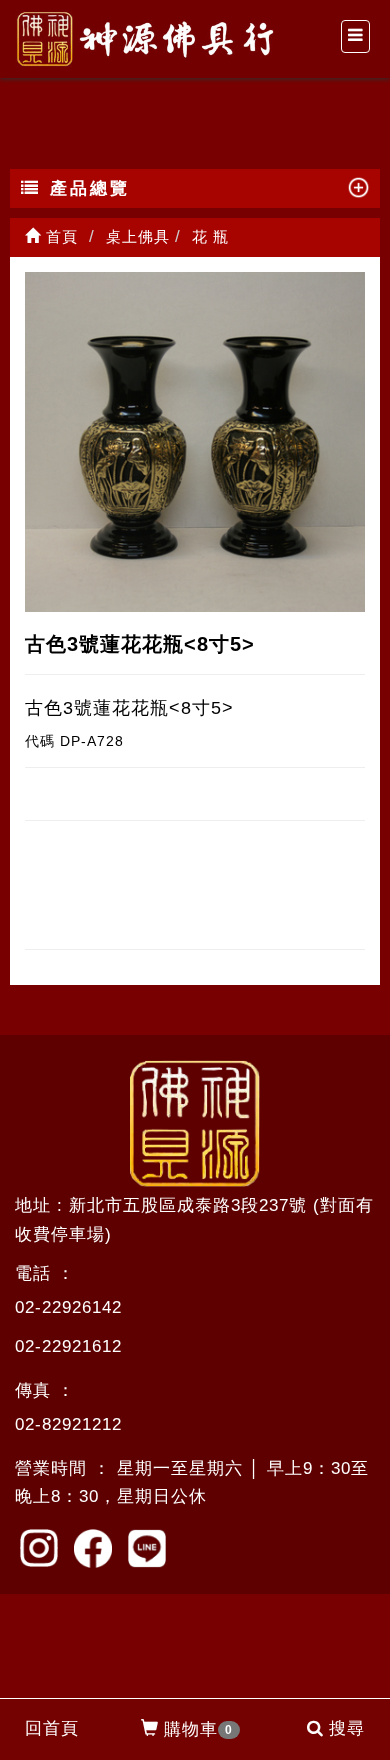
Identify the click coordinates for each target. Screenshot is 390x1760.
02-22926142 (68, 1307)
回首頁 (52, 1728)
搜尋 (347, 1728)
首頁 (59, 236)
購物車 (198, 1729)
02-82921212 (68, 1424)
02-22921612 (68, 1346)
